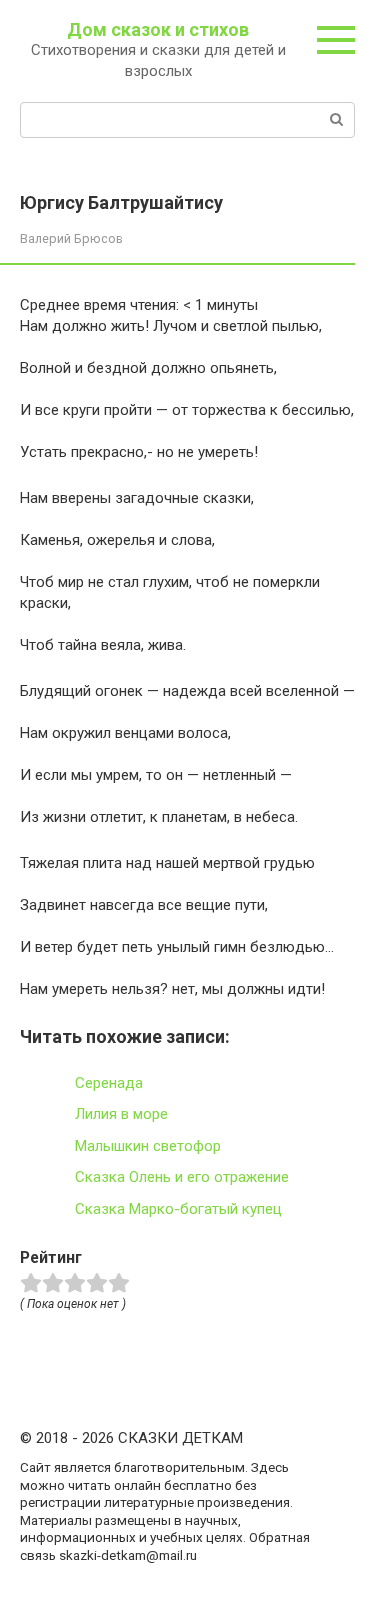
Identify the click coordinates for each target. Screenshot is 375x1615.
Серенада (109, 1083)
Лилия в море (121, 1114)
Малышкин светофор (148, 1146)
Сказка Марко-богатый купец (178, 1209)
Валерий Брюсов (71, 238)
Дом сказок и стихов (158, 29)
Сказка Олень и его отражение (182, 1177)
